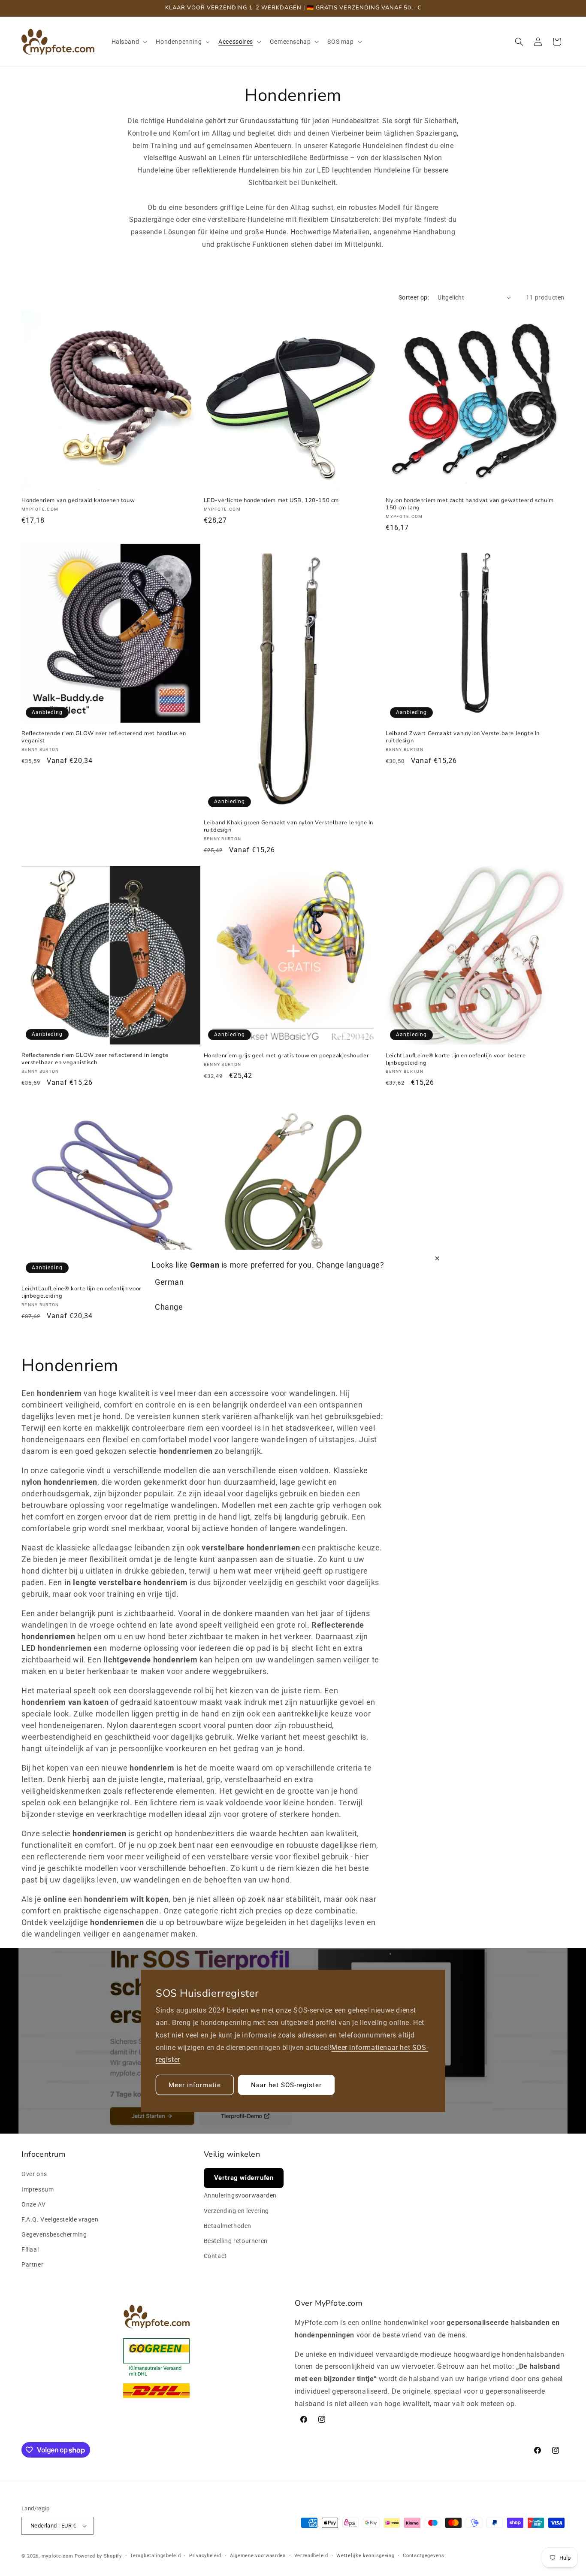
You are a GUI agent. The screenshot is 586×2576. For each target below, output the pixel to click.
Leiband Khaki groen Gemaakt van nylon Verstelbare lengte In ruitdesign (288, 826)
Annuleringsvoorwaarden (240, 2196)
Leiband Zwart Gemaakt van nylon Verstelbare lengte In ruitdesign (463, 737)
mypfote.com (57, 2556)
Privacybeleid (205, 2556)
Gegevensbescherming (54, 2234)
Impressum (38, 2189)
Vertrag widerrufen (244, 2178)
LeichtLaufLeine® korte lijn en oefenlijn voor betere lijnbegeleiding (456, 1059)
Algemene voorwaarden (258, 2556)
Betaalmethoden (228, 2226)
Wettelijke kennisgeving (365, 2556)
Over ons (34, 2174)
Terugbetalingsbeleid (155, 2556)
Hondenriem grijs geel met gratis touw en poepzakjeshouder (287, 1056)
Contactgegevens (424, 2556)
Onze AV (33, 2204)
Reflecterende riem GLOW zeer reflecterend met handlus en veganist (104, 737)
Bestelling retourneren (236, 2241)
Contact (215, 2256)
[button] (129, 42)
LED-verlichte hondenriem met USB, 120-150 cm (271, 501)
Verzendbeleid (311, 2556)
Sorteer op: (414, 297)
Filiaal (30, 2249)
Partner (32, 2265)
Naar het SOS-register (286, 2085)
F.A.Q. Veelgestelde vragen (60, 2219)
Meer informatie (357, 2048)
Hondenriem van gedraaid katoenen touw (78, 501)
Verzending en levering (236, 2211)
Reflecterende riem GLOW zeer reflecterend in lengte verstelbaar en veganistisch (95, 1059)
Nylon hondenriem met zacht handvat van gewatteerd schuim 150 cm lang (470, 505)
